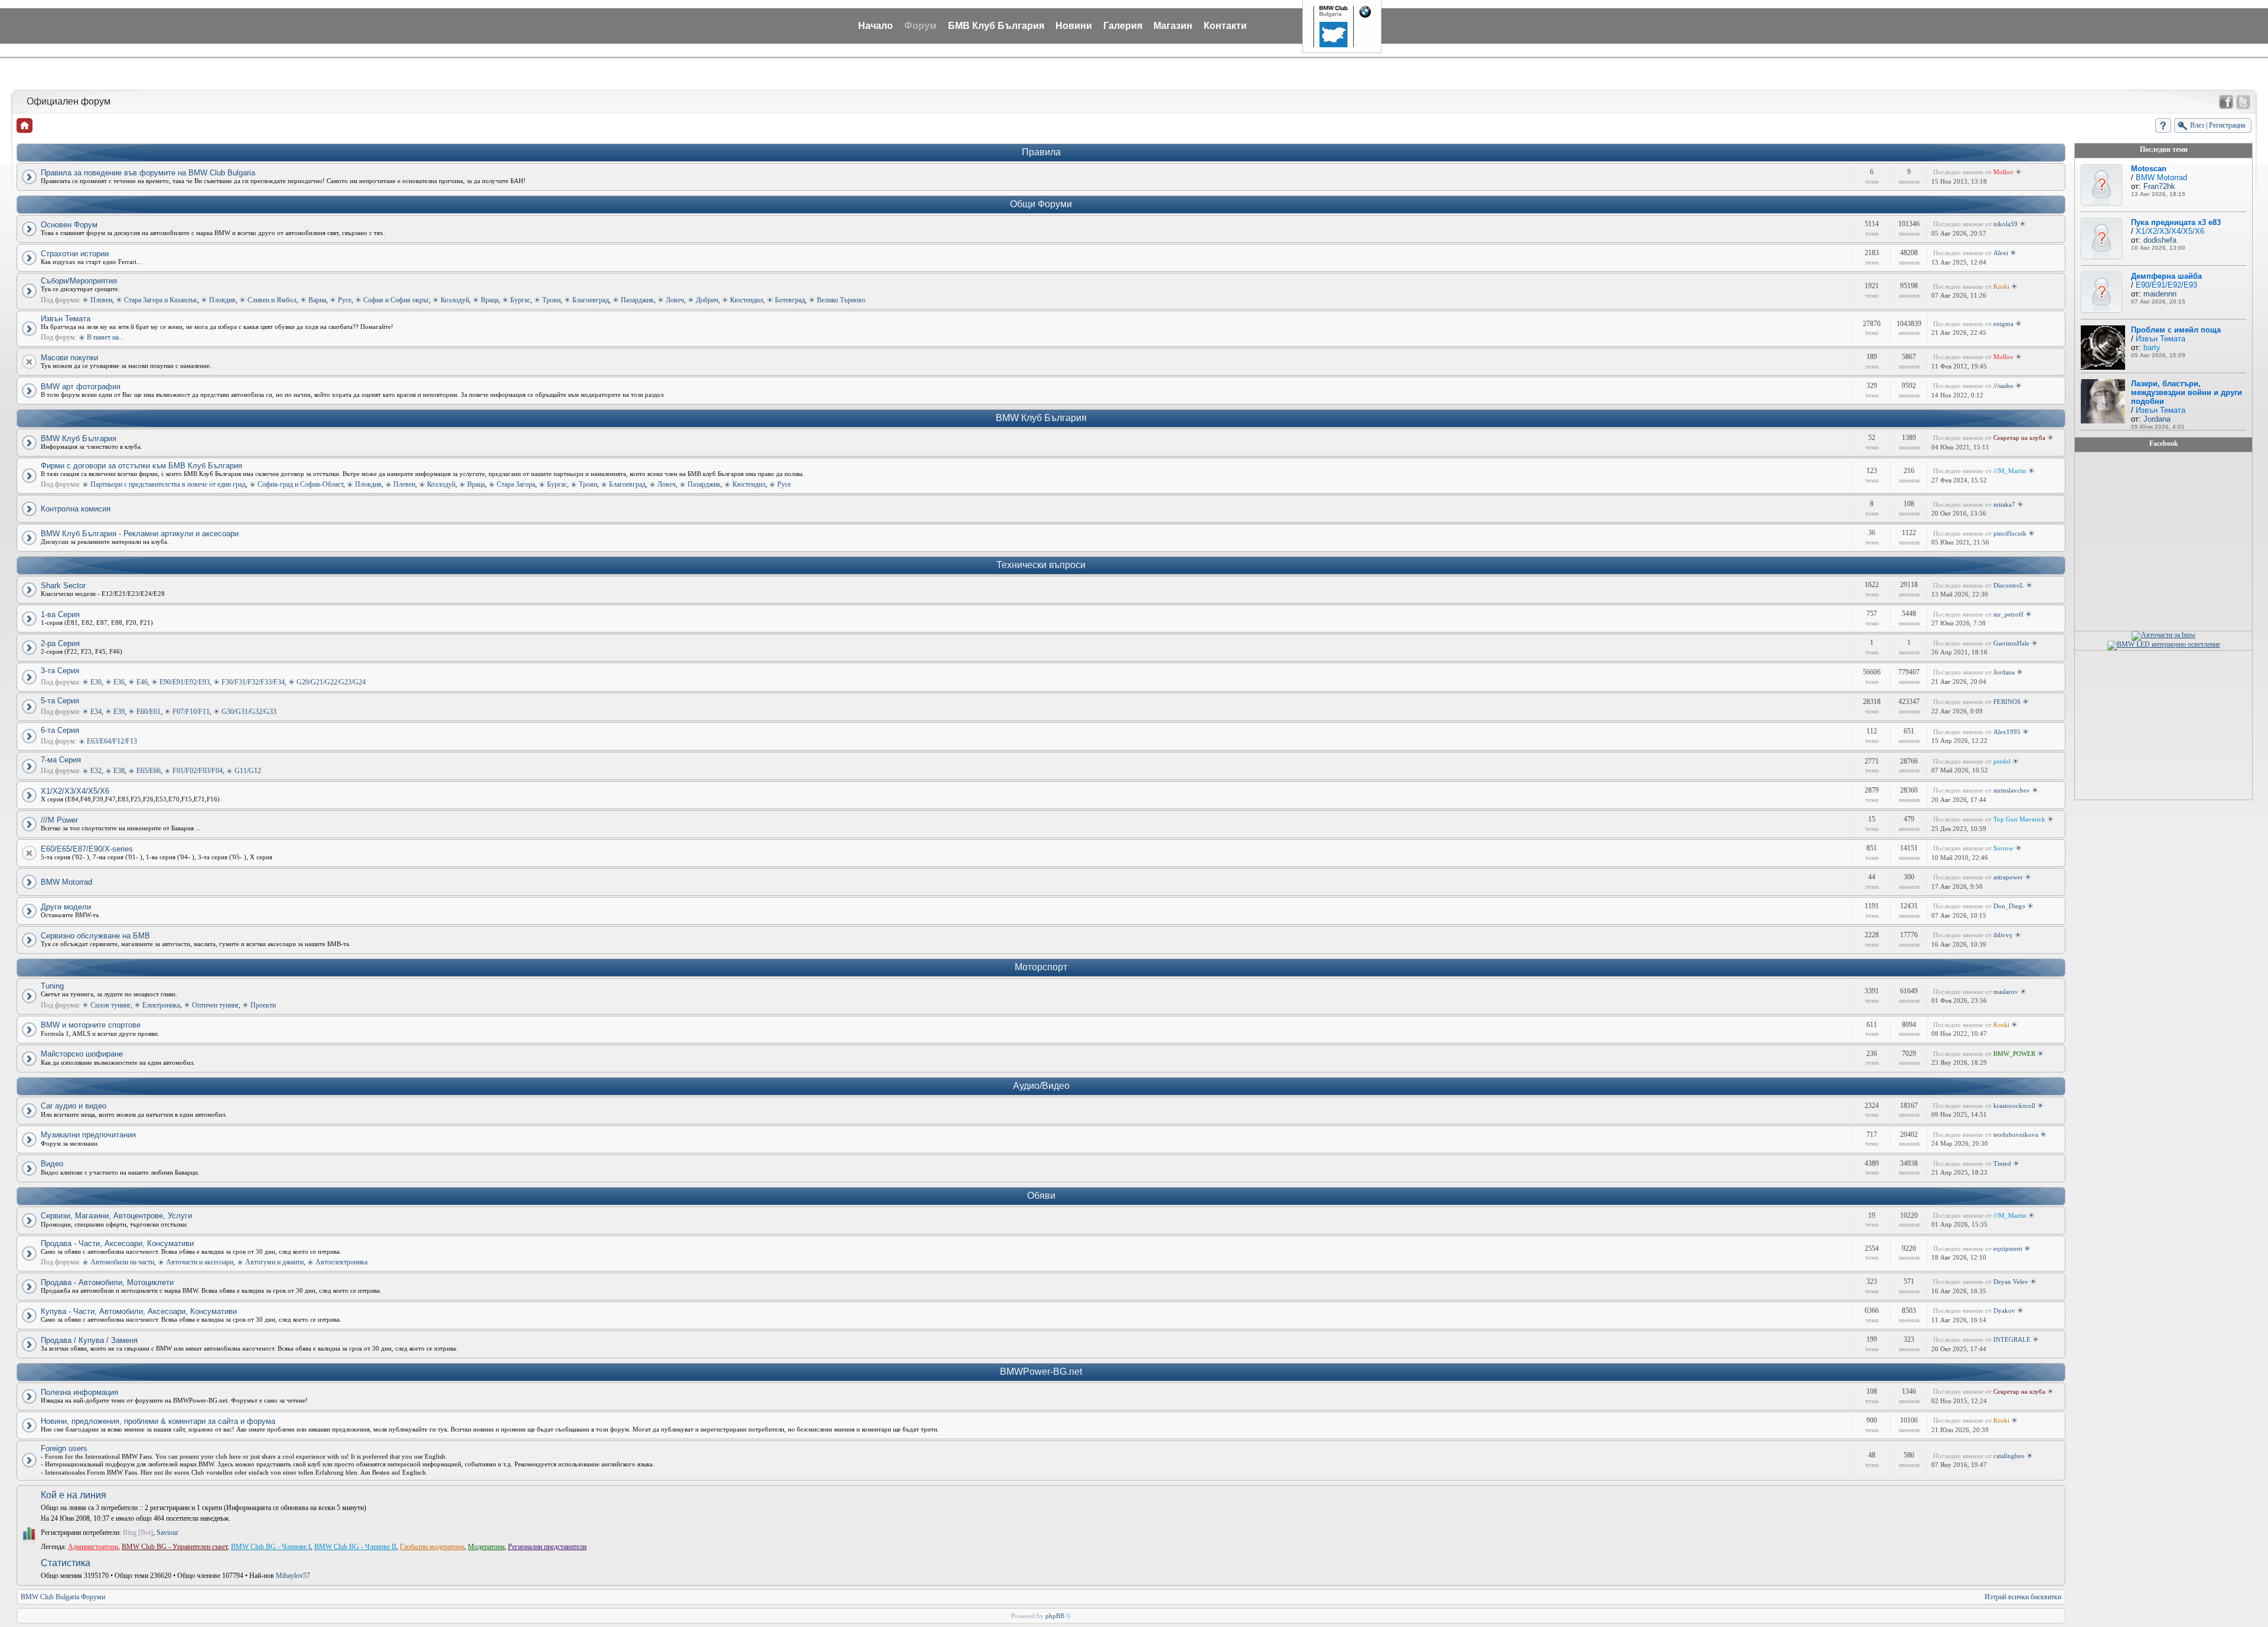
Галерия (1123, 26)
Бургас (520, 300)
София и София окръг (396, 300)
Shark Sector (63, 586)
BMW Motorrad (66, 882)
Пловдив (222, 300)
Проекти (263, 1005)
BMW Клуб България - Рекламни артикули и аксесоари (140, 534)
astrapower (2008, 877)
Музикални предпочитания (88, 1135)
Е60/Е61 (149, 712)
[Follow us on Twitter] (2243, 102)
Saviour (167, 1533)
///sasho (2003, 386)
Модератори (486, 1547)
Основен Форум (69, 225)
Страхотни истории (75, 254)
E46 (142, 682)
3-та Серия (60, 671)
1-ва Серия (60, 614)
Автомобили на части (122, 1262)
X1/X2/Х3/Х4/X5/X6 (75, 791)
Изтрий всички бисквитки (2023, 1597)
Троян (551, 300)
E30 (96, 682)
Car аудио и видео (74, 1106)
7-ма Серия (61, 760)
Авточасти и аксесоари (200, 1262)
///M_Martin (2010, 471)
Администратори (93, 1547)
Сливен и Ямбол (272, 300)
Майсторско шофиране (82, 1054)
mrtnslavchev (2012, 790)
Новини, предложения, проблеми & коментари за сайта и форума (158, 1421)
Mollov (2003, 172)
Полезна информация (79, 1392)
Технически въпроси (1041, 565)
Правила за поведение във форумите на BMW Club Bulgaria (148, 173)
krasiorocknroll (2014, 1106)
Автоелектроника (341, 1262)
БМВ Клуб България (996, 26)
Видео (52, 1164)
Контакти (1225, 26)
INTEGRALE (2012, 1339)
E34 (96, 712)
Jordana (2004, 672)
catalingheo (2009, 1456)
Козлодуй (455, 300)
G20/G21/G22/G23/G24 (331, 682)
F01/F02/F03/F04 (198, 771)
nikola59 (2005, 224)
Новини (1074, 26)
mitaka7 (2004, 504)
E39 (119, 712)
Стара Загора (516, 484)
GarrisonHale (2011, 643)
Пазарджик (637, 300)
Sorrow (2003, 848)
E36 (119, 682)
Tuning (52, 986)
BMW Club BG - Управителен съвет (175, 1547)
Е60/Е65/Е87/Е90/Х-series (87, 849)
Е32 (96, 771)
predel (2002, 761)
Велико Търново (841, 300)
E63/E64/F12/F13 (112, 741)
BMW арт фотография (81, 387)
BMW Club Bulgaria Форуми (63, 1597)
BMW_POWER (2014, 1054)
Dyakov (2004, 1310)
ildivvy (2003, 935)
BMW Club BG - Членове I (271, 1547)
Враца (490, 300)
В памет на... (105, 337)
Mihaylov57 (293, 1576)
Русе (345, 300)
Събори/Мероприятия (79, 281)
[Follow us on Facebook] (2226, 102)
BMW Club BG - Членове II (355, 1547)
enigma (2003, 324)
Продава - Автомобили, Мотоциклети (107, 1282)
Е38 (119, 771)
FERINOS (2007, 702)
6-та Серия (60, 730)
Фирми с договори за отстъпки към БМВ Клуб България (141, 466)
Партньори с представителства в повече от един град (168, 484)
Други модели (66, 907)
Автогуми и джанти (274, 1262)
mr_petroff (2008, 614)
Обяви (1041, 1196)
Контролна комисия (76, 509)
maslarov (2006, 992)
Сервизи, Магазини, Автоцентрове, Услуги (116, 1216)
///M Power (59, 820)
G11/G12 (248, 771)
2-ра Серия (60, 643)
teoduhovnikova (2016, 1134)
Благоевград (591, 300)
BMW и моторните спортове (91, 1025)
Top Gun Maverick (2019, 819)
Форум (920, 26)
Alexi (2001, 253)
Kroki (2001, 286)
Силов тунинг (110, 1005)
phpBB (1055, 1616)
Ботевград (790, 300)
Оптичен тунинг (215, 1005)
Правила (1041, 152)
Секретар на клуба (2019, 438)
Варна (317, 300)
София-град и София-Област (300, 484)
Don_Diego (2009, 906)
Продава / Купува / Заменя (89, 1340)
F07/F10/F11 (191, 712)
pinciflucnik (2010, 533)
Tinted (2002, 1163)
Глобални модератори (432, 1547)
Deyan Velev (2011, 1282)
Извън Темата (66, 319)
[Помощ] (2163, 125)
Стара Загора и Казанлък (161, 300)
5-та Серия (60, 701)
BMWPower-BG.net (1041, 1372)
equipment (2008, 1248)
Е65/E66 (149, 771)
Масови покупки (69, 358)
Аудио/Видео (1041, 1086)
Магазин (1173, 26)
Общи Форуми (1041, 204)
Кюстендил (747, 300)
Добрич (707, 300)
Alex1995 (2007, 732)
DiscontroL (2009, 585)
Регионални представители (547, 1547)
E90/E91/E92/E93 (185, 682)
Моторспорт (1041, 967)
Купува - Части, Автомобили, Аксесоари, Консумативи (139, 1311)
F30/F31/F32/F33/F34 (253, 682)
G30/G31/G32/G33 (249, 712)
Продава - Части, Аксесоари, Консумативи (117, 1243)
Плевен (101, 300)
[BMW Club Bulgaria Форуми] (25, 125)
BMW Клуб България (1041, 418)
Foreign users (64, 1448)
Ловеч (675, 300)
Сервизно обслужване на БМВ (95, 936)
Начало (876, 26)
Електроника (161, 1005)
